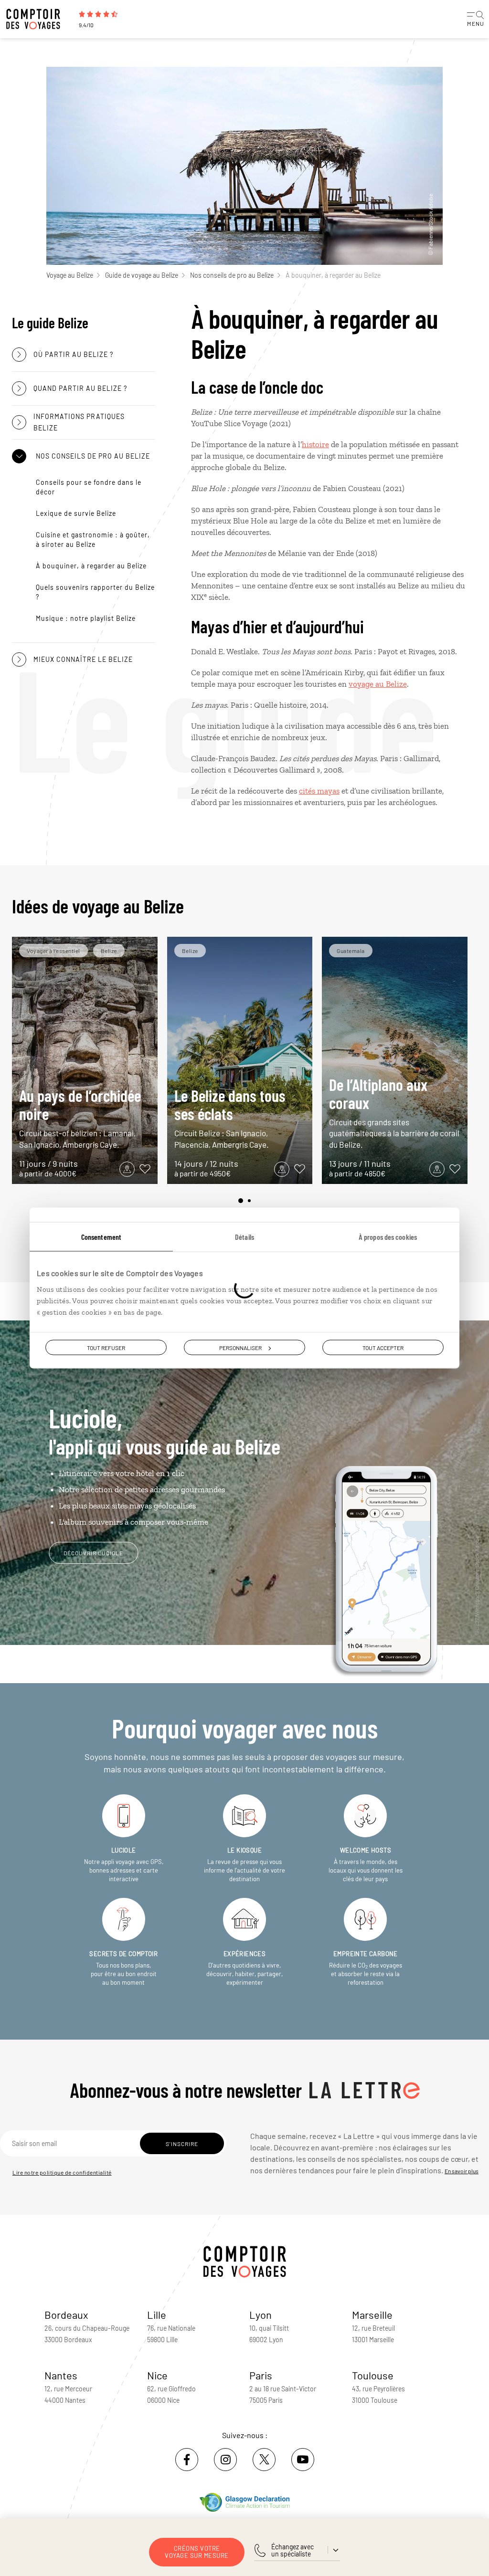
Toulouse (373, 2375)
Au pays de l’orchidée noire (80, 1117)
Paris (261, 2375)
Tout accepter (383, 1348)
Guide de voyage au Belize (142, 275)
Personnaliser (240, 1348)
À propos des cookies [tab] (388, 1237)
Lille (157, 2314)
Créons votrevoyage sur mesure (197, 2552)
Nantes (61, 2375)
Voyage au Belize (70, 275)
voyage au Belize (378, 684)
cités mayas (319, 791)
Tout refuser (106, 1348)
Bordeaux (66, 2314)
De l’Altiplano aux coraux (394, 1112)
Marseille (372, 2314)
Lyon (260, 2314)
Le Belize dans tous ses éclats (230, 1117)
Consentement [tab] (101, 1237)
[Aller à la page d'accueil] (38, 19)
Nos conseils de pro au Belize (232, 275)
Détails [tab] (244, 1237)
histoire (315, 444)
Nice (157, 2375)
